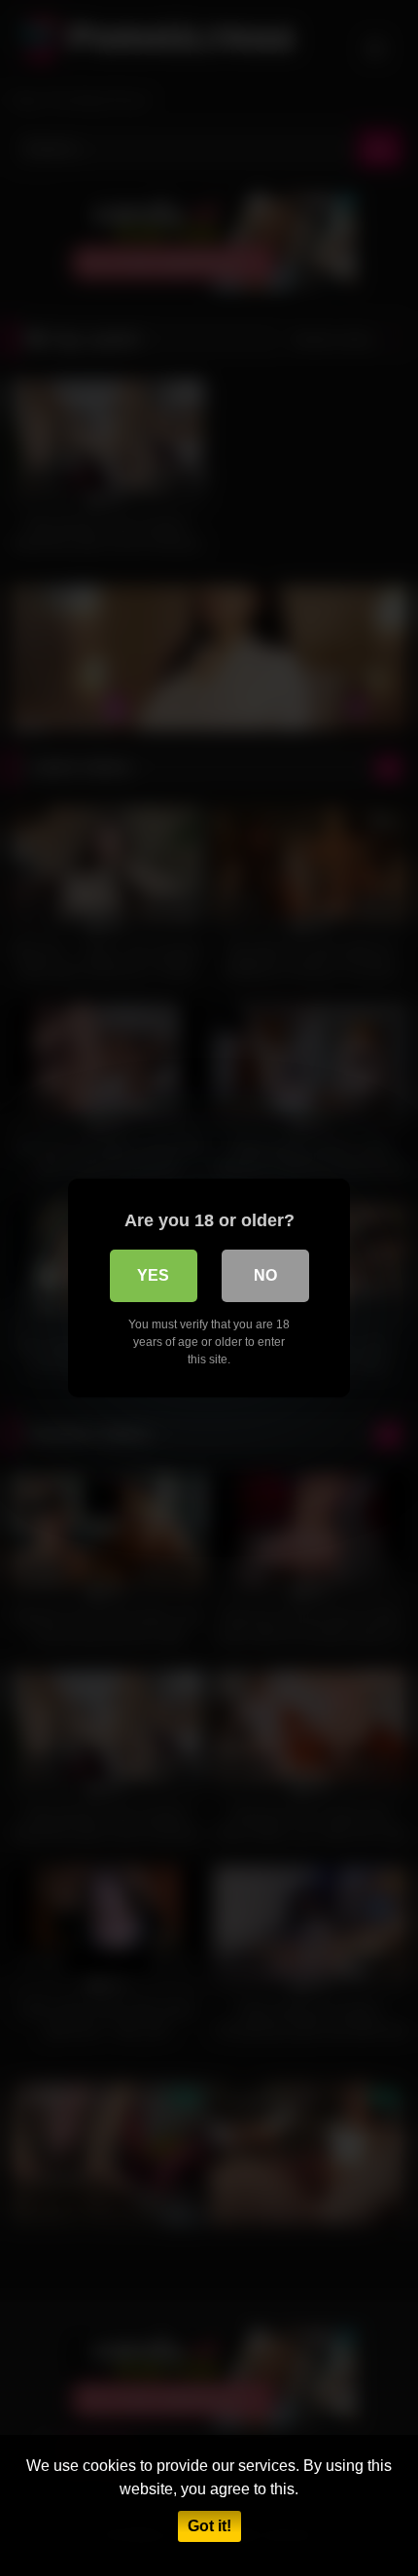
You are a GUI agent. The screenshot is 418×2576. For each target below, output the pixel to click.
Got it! (209, 2526)
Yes (153, 1275)
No (265, 1275)
